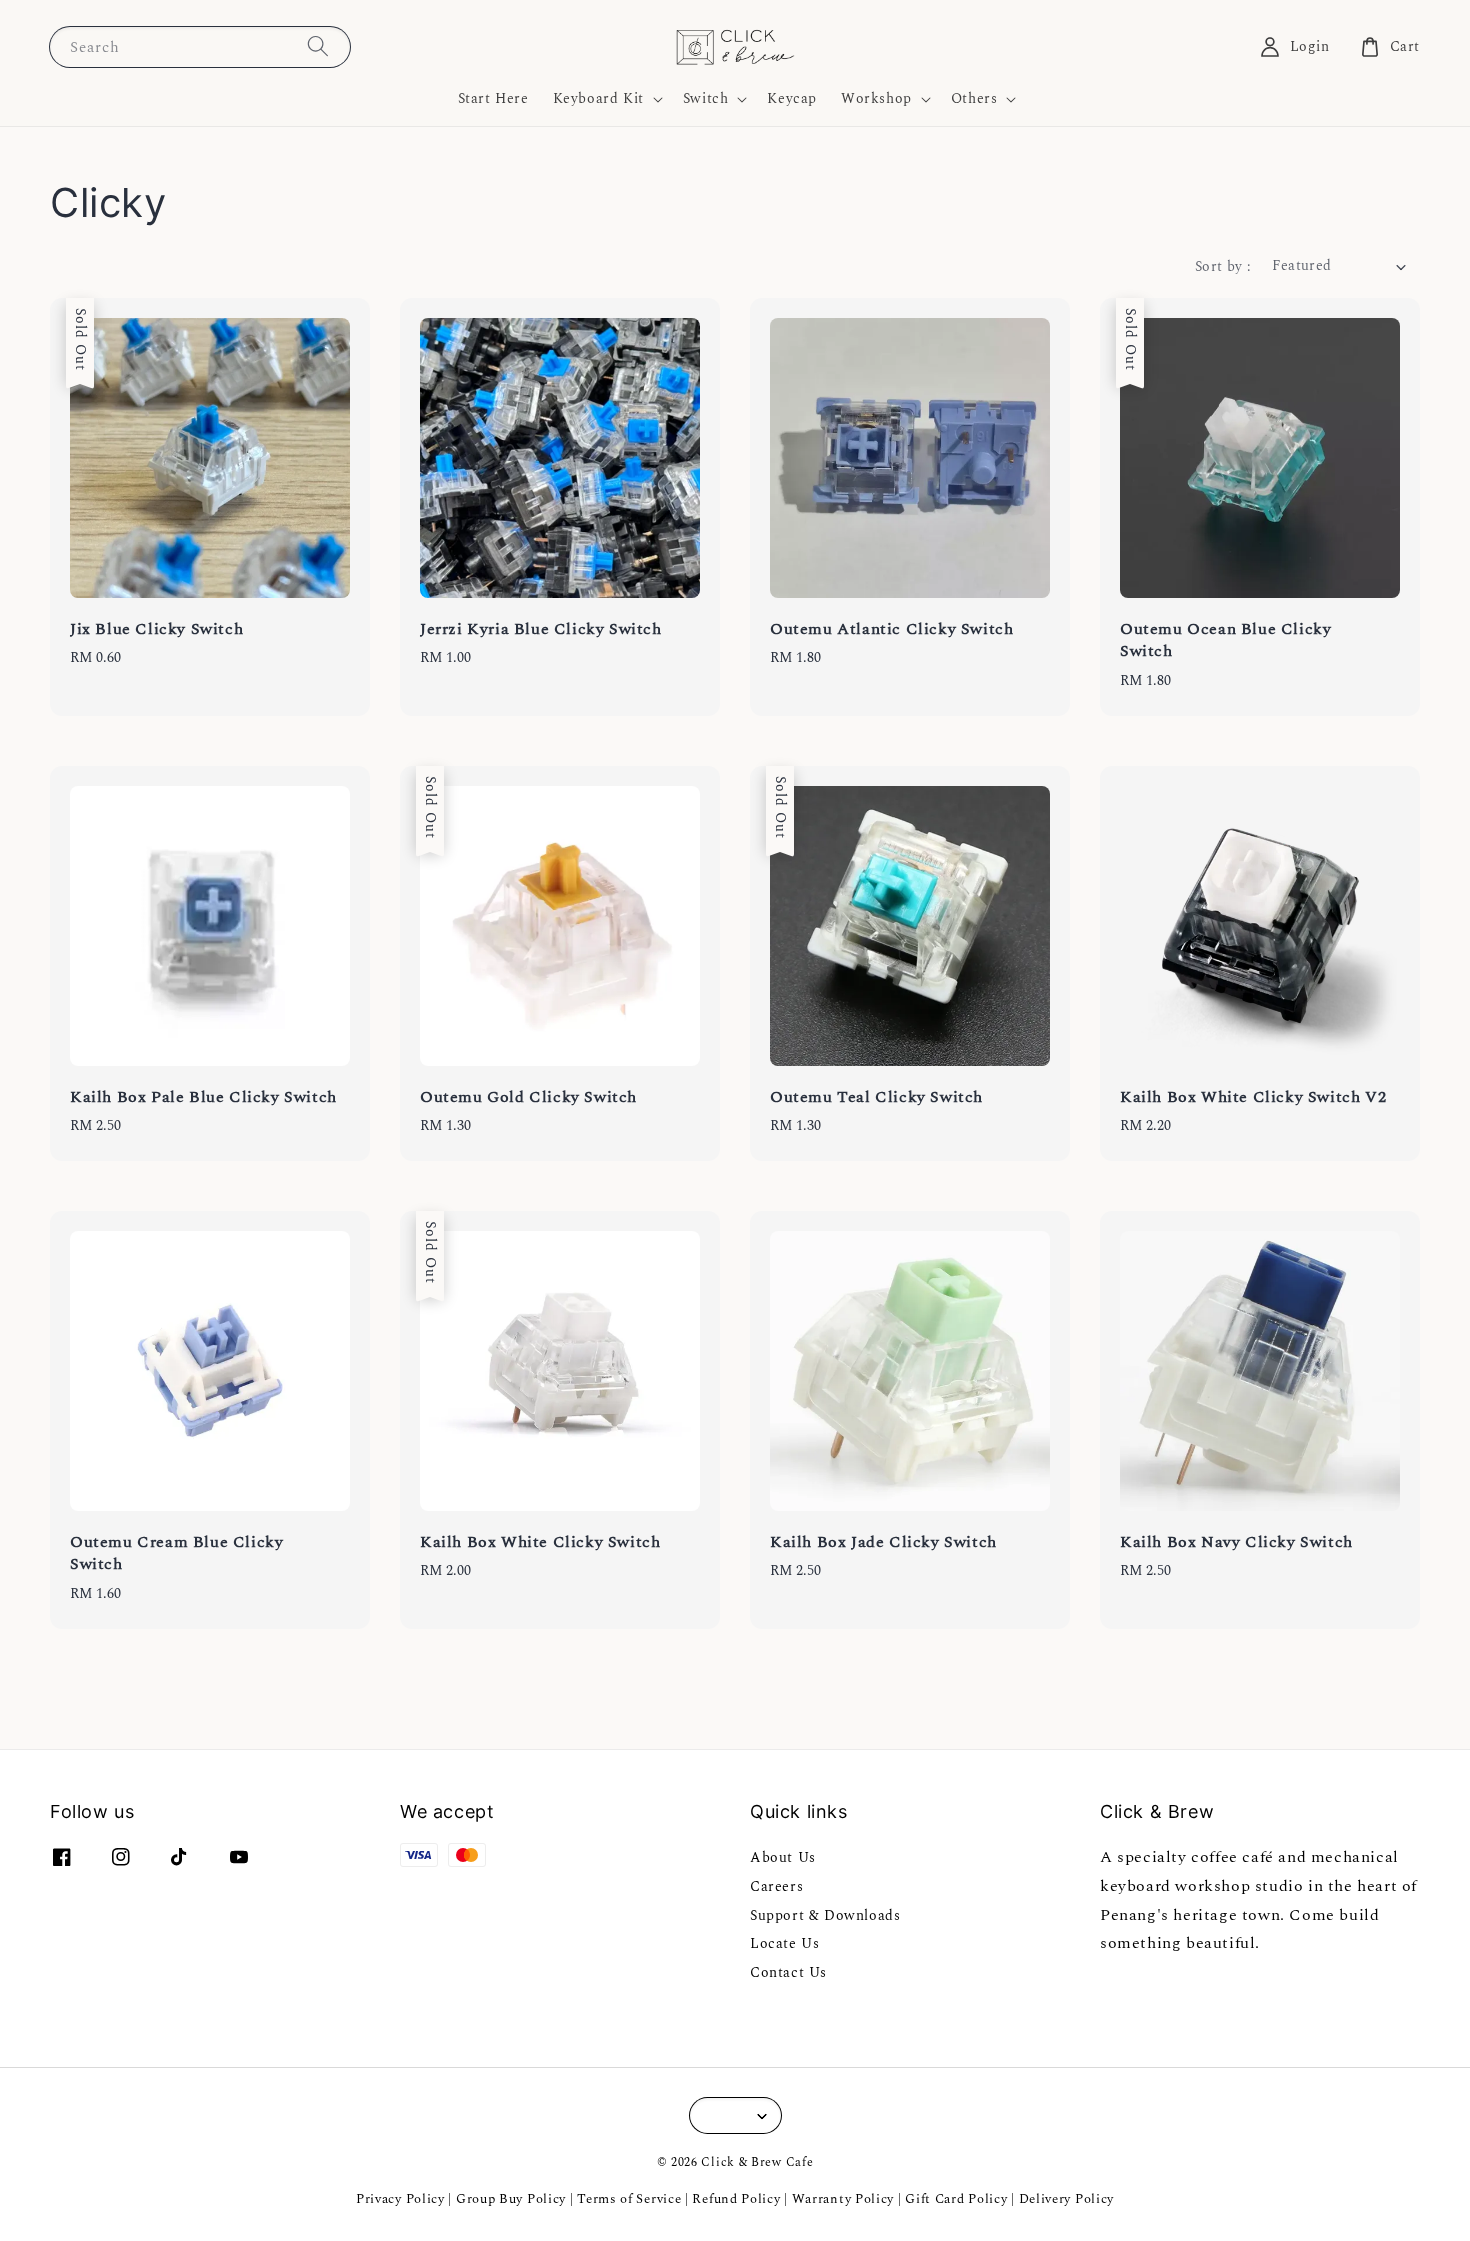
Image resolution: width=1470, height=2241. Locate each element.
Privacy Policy (400, 2199)
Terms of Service (629, 2199)
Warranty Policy (843, 2199)
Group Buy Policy (511, 2199)
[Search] (318, 46)
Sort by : (1223, 266)
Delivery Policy (1067, 2199)
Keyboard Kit (598, 99)
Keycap (792, 98)
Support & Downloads (825, 1915)
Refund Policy (736, 2199)
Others (974, 99)
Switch (706, 99)
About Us (783, 1858)
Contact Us (788, 1972)
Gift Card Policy (958, 2199)
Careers (776, 1886)
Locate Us (784, 1943)
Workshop (876, 99)
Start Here (493, 98)
